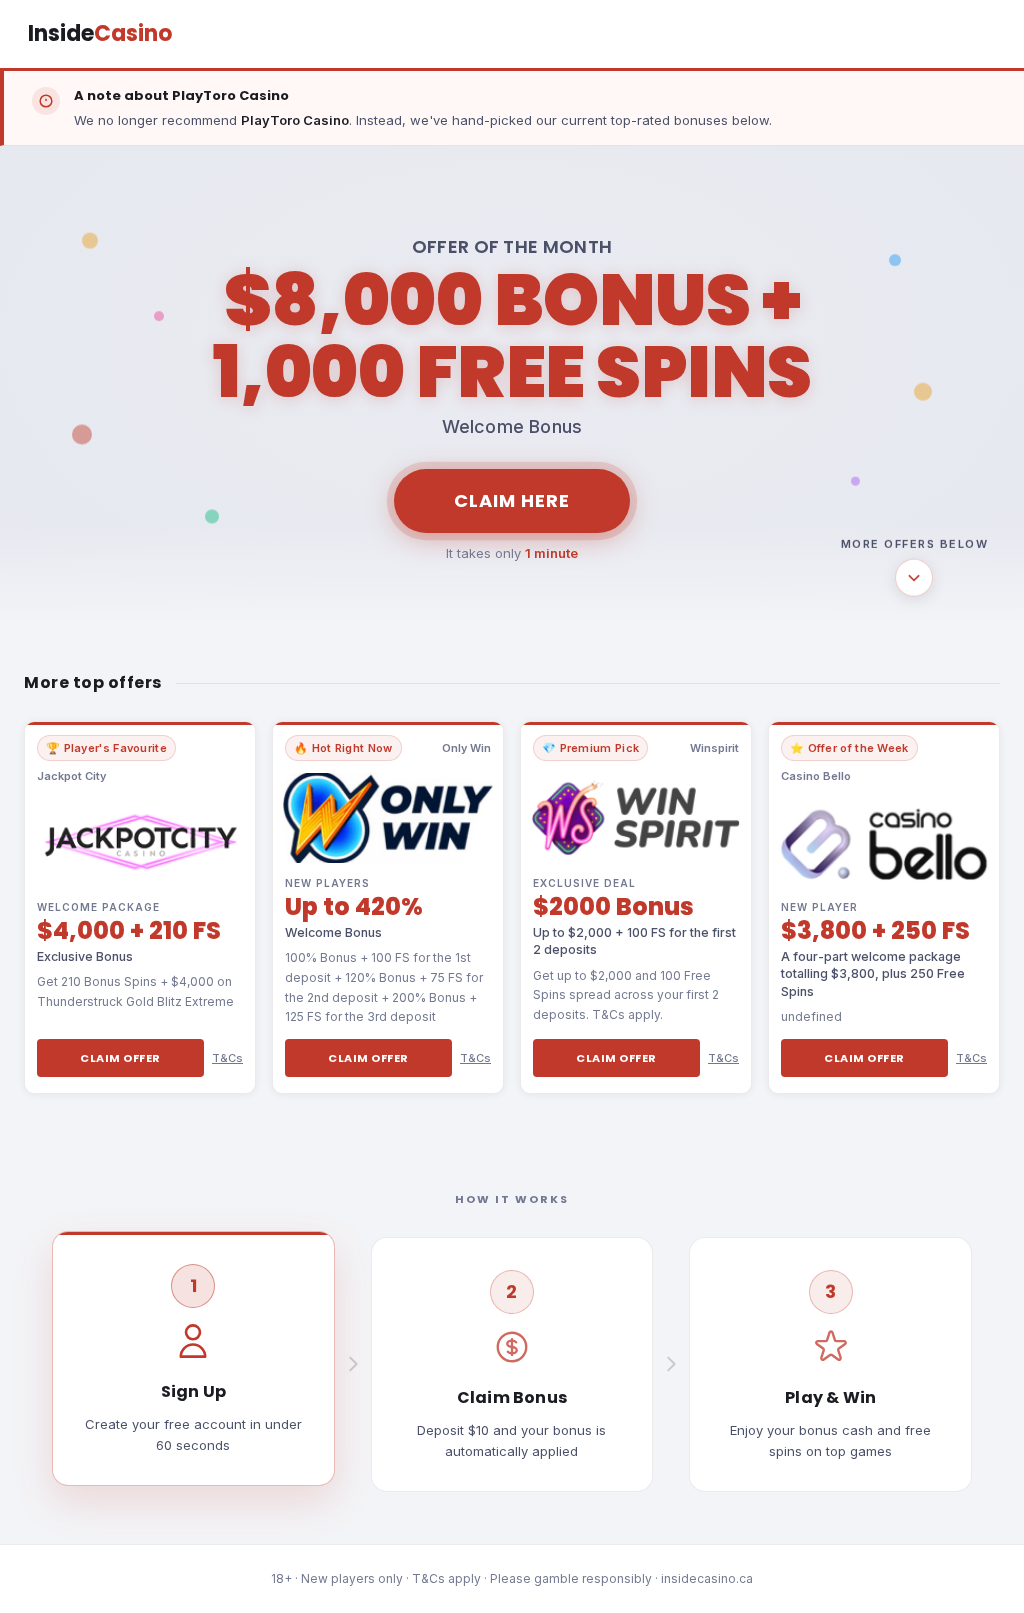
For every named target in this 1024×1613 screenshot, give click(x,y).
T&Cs (227, 1058)
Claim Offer (120, 1058)
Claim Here (512, 500)
